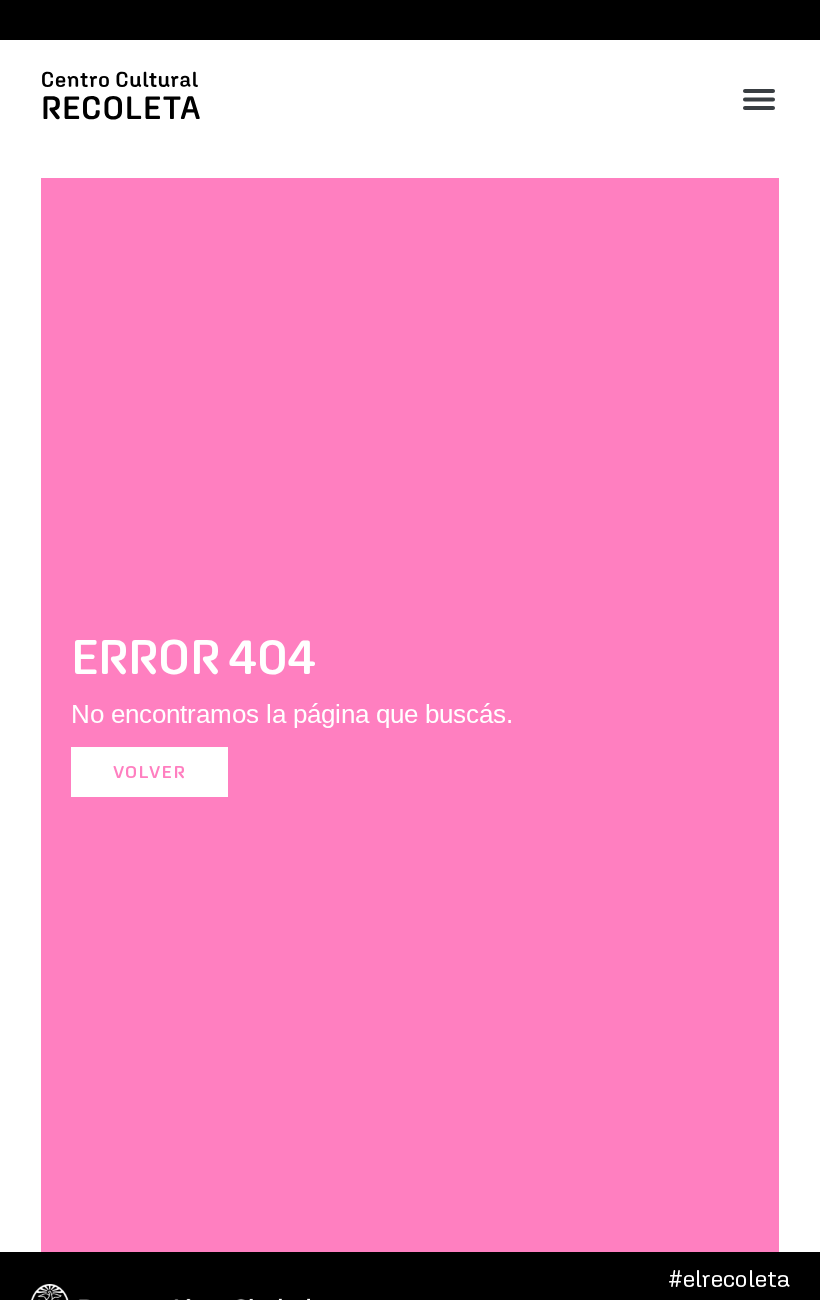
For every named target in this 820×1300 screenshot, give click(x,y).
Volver (149, 772)
